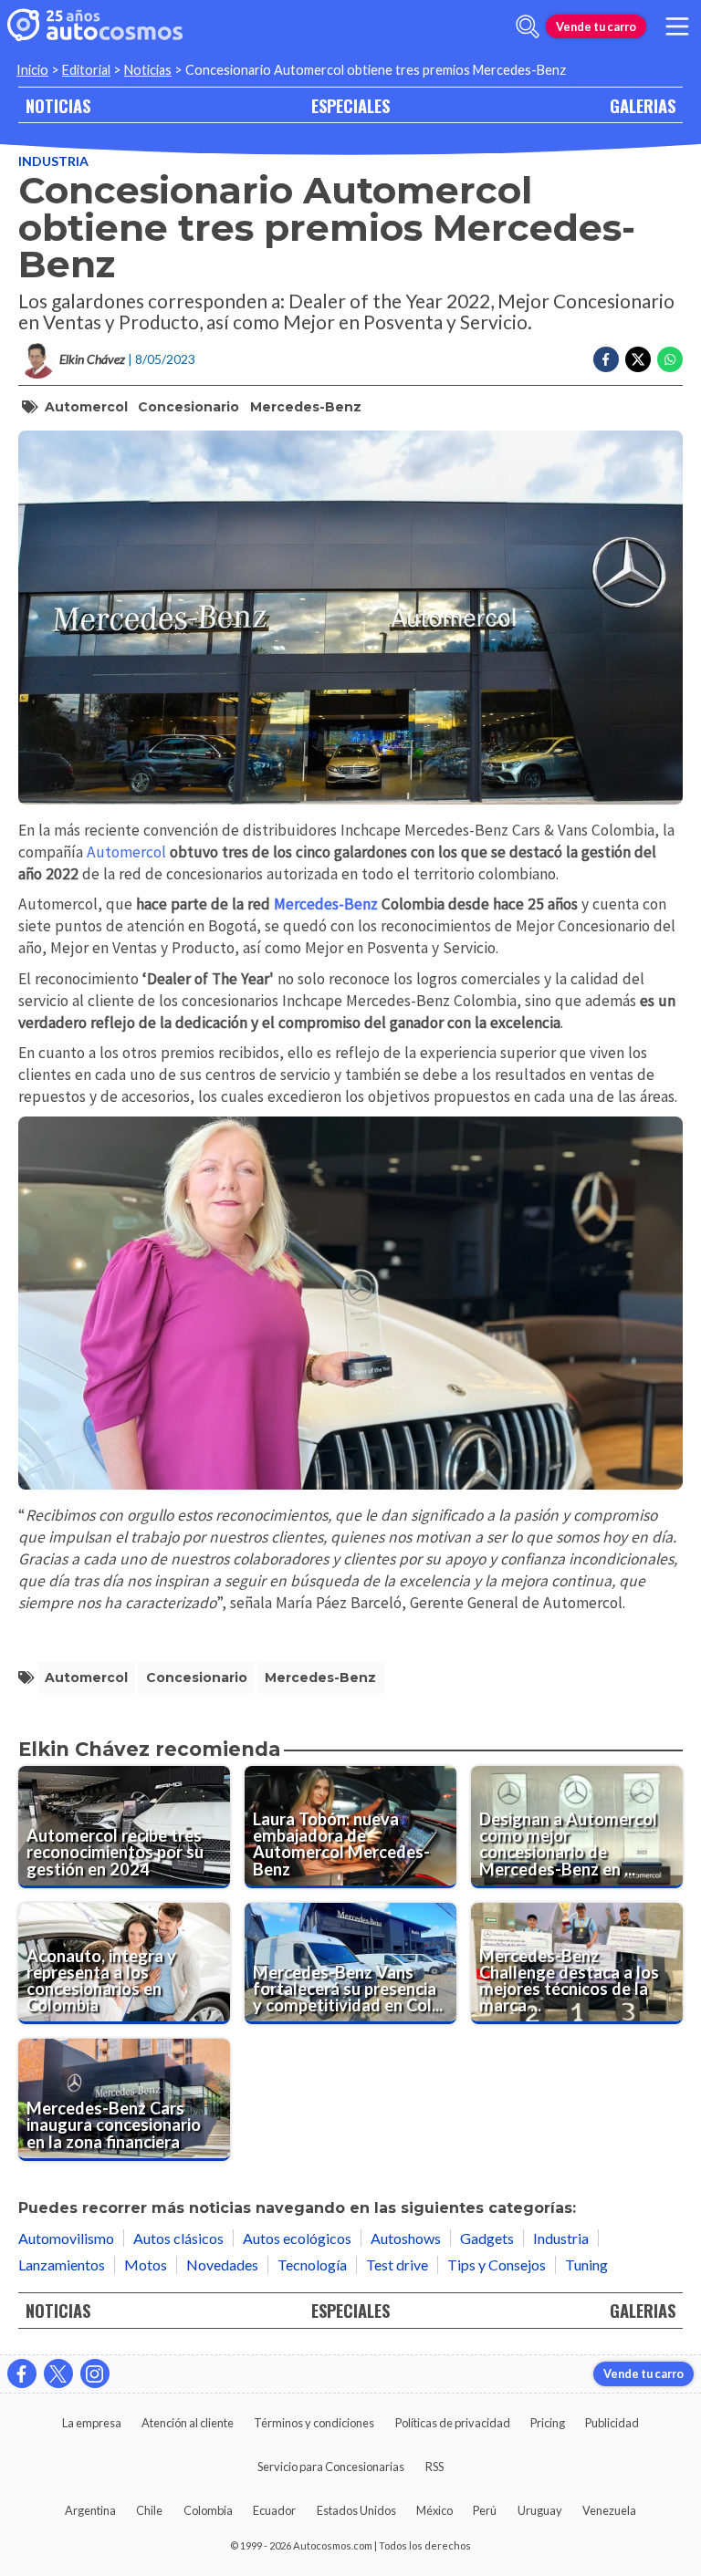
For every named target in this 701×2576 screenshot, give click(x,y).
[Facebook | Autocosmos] (22, 2373)
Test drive (397, 2264)
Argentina (90, 2510)
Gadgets (487, 2238)
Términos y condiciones (314, 2423)
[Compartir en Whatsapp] (670, 359)
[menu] (677, 26)
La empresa (92, 2423)
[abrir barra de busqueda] (528, 26)
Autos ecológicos (297, 2238)
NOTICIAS (58, 105)
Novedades (222, 2264)
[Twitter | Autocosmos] (58, 2373)
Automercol (86, 407)
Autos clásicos (178, 2238)
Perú (485, 2510)
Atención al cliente (188, 2423)
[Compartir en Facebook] (606, 359)
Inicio (32, 70)
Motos (146, 2264)
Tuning (586, 2264)
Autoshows (406, 2238)
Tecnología (312, 2264)
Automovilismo (66, 2238)
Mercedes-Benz (306, 407)
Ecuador (274, 2510)
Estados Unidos (356, 2510)
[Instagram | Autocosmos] (95, 2373)
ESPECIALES (350, 105)
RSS (434, 2467)
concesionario (188, 407)
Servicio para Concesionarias (331, 2467)
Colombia (208, 2510)
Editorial (86, 70)
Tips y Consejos (497, 2264)
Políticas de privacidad (453, 2423)
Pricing (548, 2423)
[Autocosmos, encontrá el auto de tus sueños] (95, 26)
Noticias (148, 70)
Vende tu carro (596, 26)
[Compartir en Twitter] (638, 359)
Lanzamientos (62, 2264)
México (434, 2510)
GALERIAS (643, 105)
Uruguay (540, 2510)
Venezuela (609, 2510)
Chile (149, 2510)
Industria (53, 161)
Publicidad (612, 2423)
